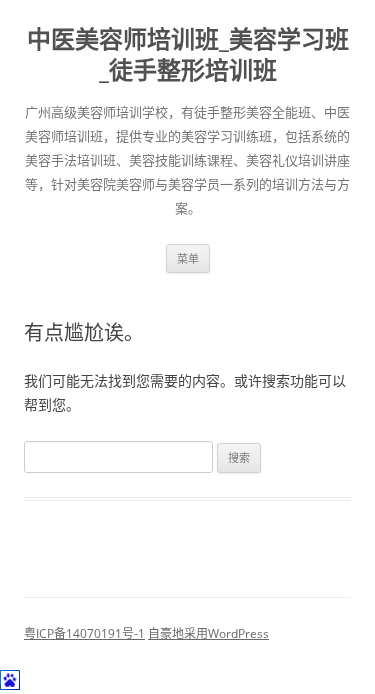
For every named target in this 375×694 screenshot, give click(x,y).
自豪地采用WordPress (208, 633)
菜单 (188, 258)
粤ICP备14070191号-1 (84, 633)
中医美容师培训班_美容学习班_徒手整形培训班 (188, 55)
